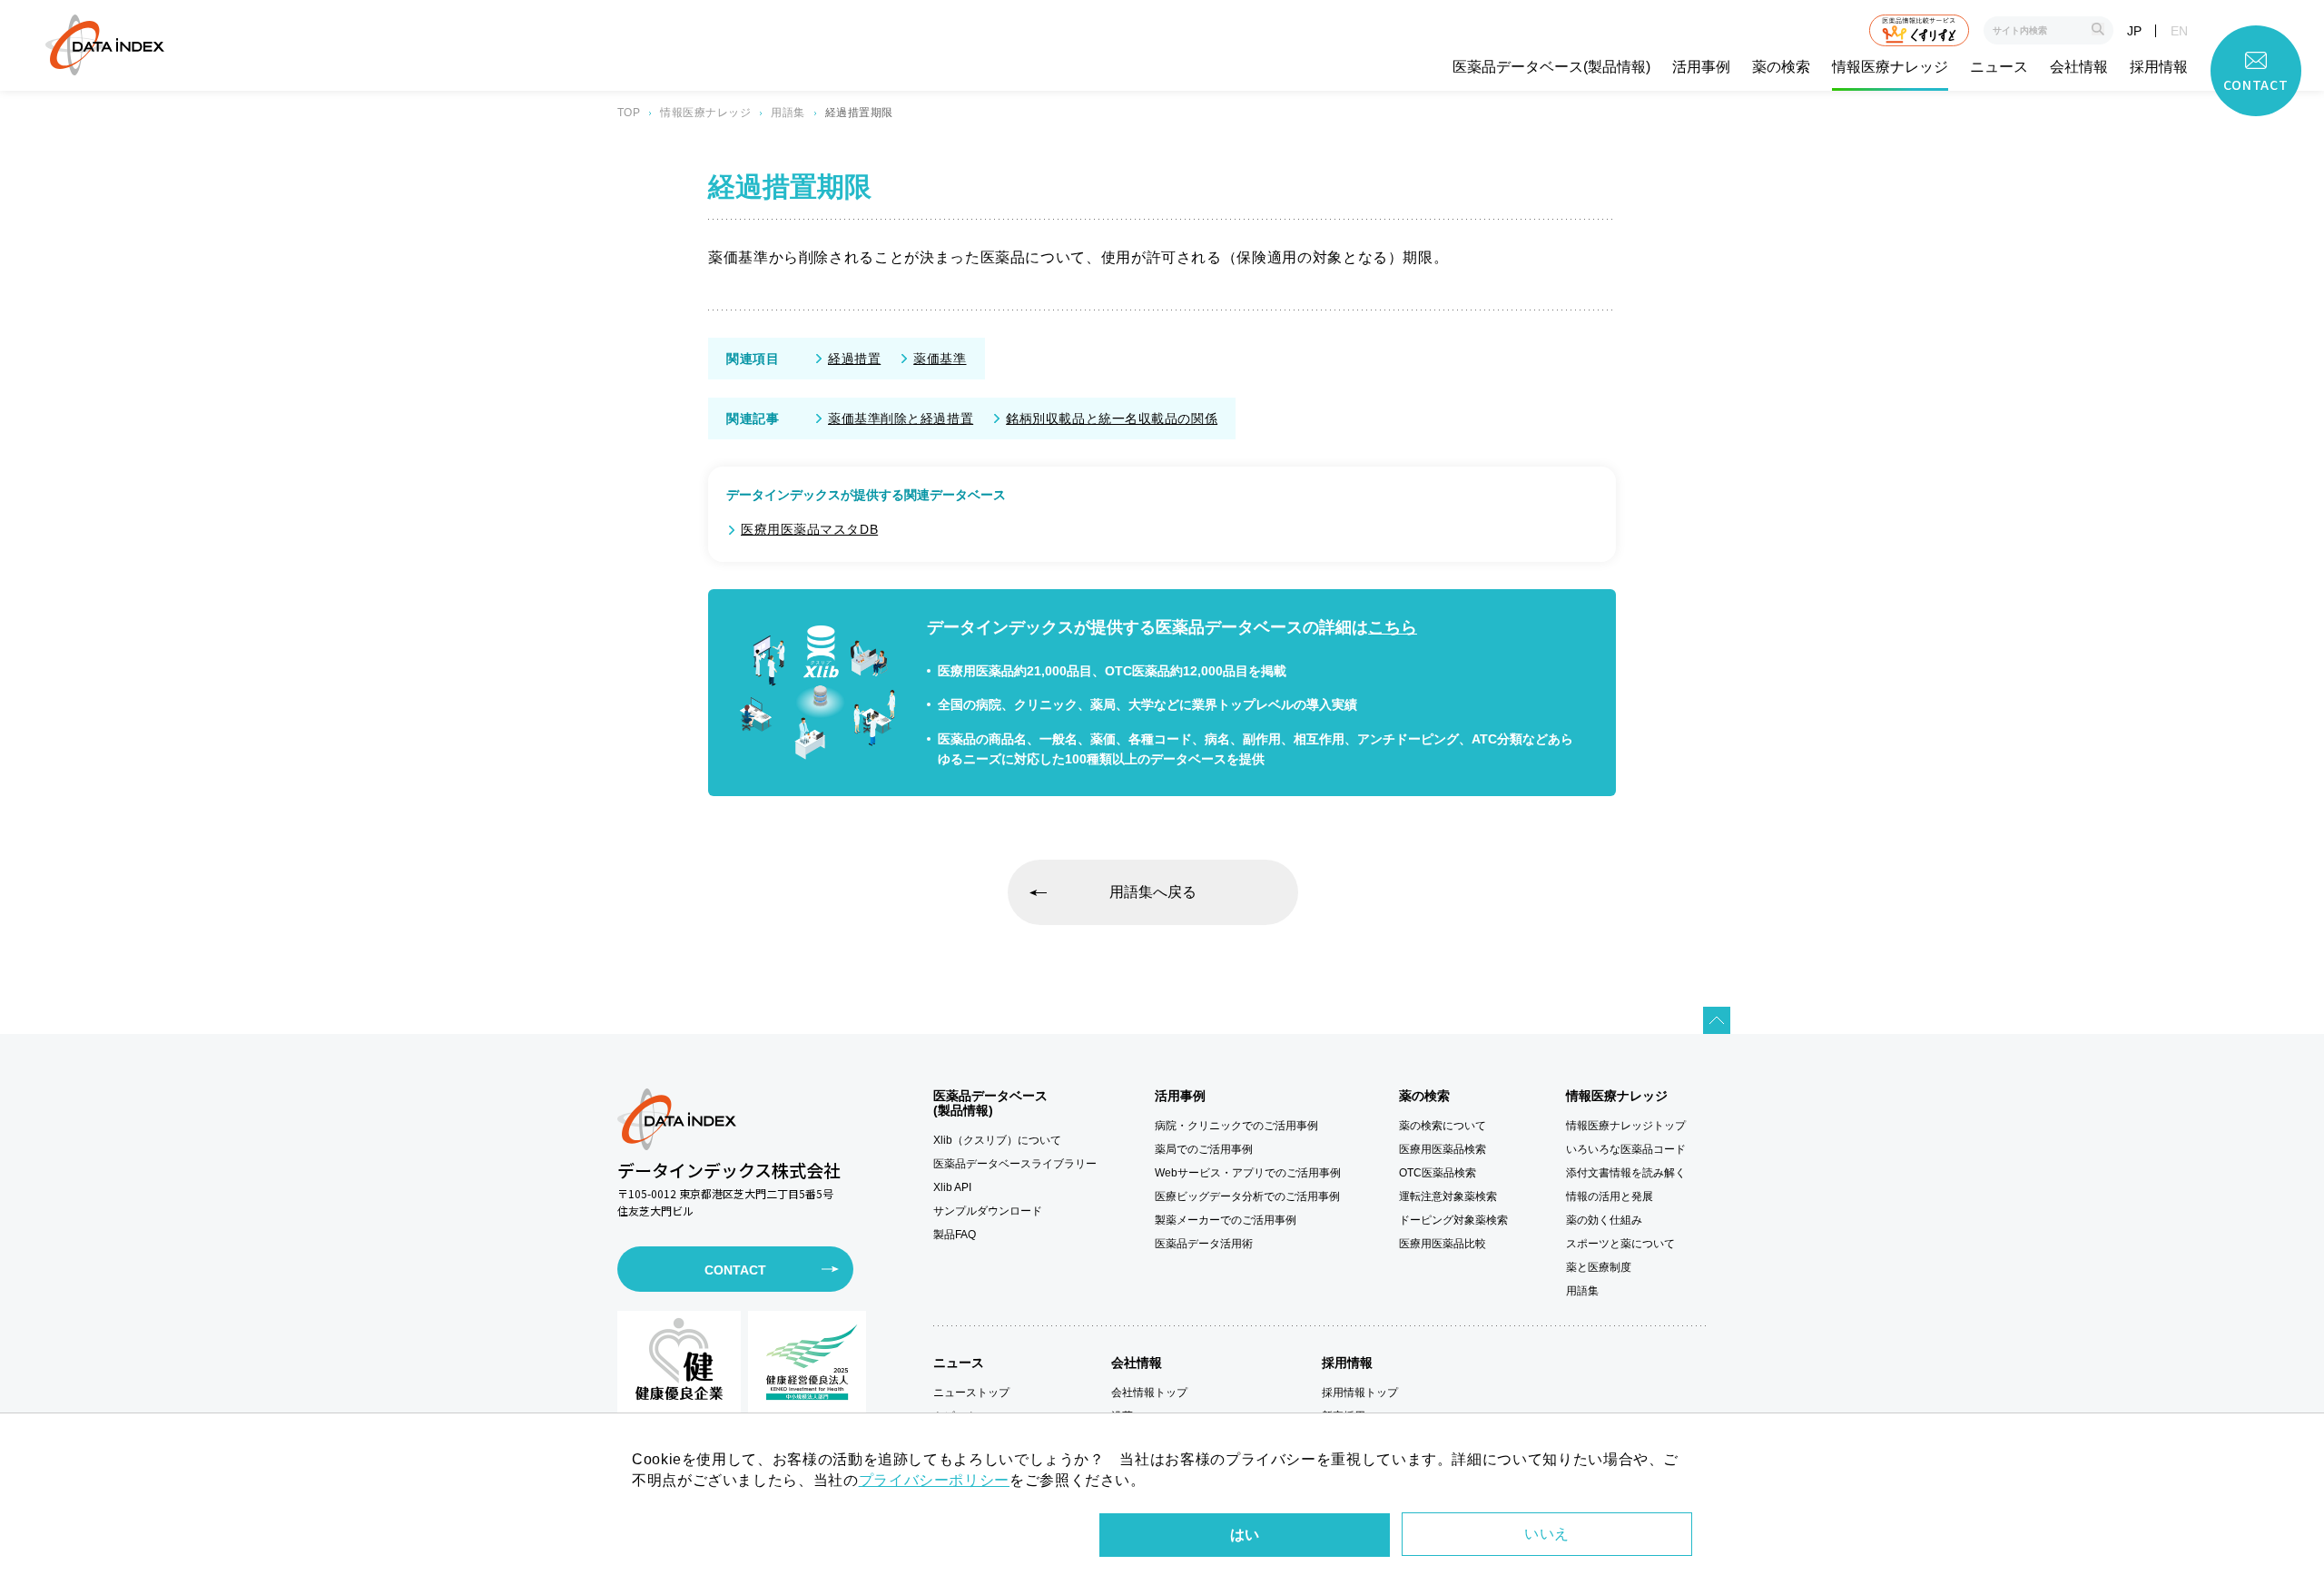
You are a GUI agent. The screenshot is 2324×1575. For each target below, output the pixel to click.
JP (2134, 31)
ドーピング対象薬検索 (1453, 1220)
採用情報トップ (1360, 1393)
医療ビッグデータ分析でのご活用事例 (1247, 1196)
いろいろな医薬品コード (1626, 1149)
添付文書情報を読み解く (1626, 1173)
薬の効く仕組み (1604, 1220)
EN (2179, 31)
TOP (629, 113)
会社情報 (2079, 67)
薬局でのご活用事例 (1204, 1149)
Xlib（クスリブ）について (997, 1140)
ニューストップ (971, 1393)
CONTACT (735, 1270)
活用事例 (1701, 67)
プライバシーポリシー (934, 1480)
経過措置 (854, 359)
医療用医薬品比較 (1443, 1244)
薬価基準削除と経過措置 (901, 418)
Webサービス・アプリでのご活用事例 (1248, 1173)
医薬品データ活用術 (1204, 1244)
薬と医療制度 (1599, 1267)
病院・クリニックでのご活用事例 (1236, 1126)
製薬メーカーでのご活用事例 (1226, 1220)
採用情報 (2159, 67)
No (1547, 1534)
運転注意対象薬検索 (1448, 1196)
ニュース (1999, 67)
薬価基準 (940, 359)
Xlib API (952, 1187)
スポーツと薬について (1620, 1244)
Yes (1245, 1535)
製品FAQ (955, 1235)
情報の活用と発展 (1610, 1196)
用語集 (788, 113)
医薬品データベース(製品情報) (1551, 67)
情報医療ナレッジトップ (1626, 1126)
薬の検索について (1443, 1126)
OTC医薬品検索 (1438, 1173)
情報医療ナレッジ (1890, 67)
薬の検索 (1781, 67)
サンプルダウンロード (988, 1211)
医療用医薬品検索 (1443, 1149)
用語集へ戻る (1153, 892)
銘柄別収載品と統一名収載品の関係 (1112, 418)
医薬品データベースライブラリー (1015, 1164)
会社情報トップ (1149, 1393)
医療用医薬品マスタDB (809, 529)
